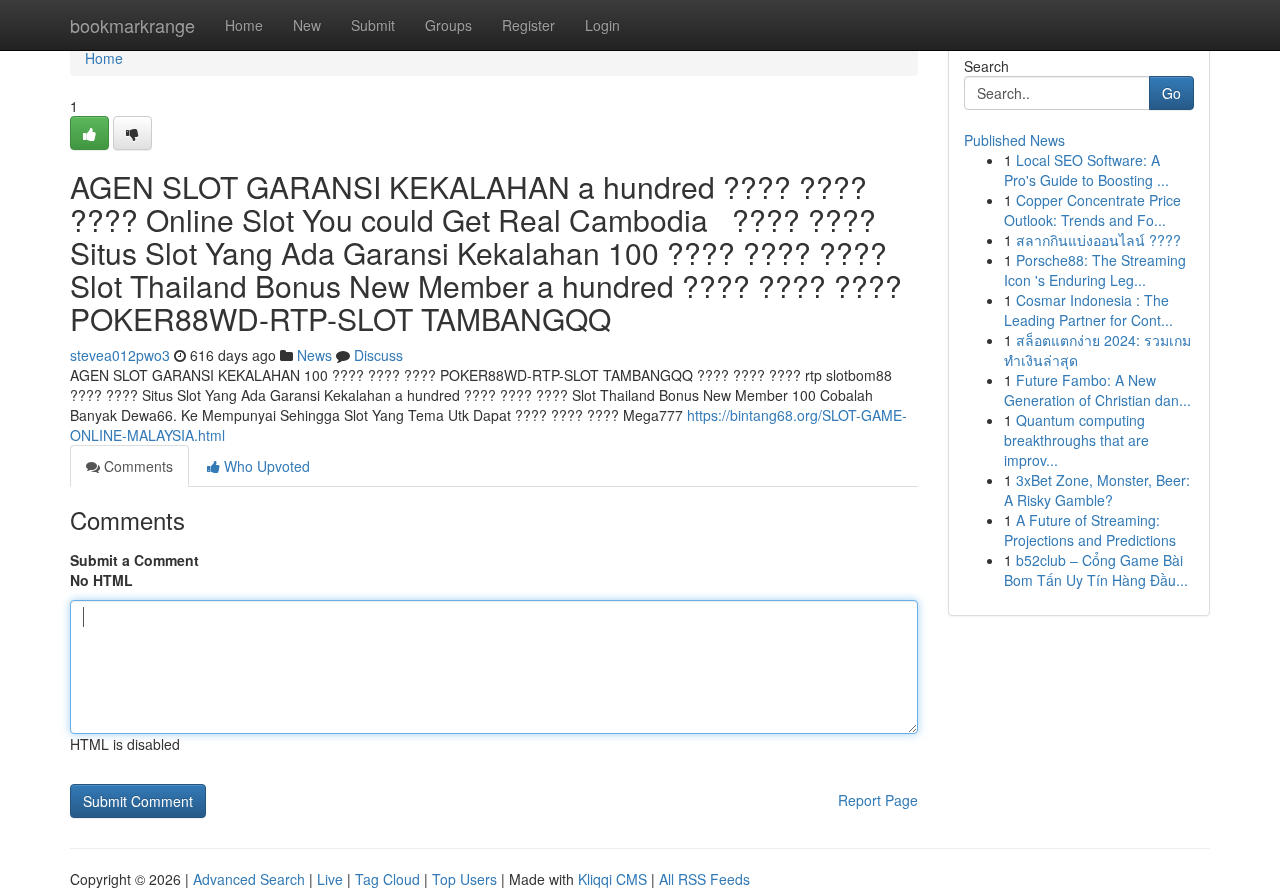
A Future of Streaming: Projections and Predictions (1090, 530)
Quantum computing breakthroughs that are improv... (1076, 440)
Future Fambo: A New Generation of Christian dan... (1097, 390)
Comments (136, 466)
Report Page (878, 800)
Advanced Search (249, 879)
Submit (373, 25)
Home (244, 25)
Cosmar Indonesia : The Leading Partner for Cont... (1088, 310)
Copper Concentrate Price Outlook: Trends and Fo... (1092, 210)
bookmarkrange (132, 25)
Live (330, 879)
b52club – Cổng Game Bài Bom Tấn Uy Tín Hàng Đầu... (1096, 570)
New (307, 25)
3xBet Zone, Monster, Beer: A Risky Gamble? (1097, 490)
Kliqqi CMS (612, 879)
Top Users (464, 879)
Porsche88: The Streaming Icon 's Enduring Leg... (1095, 270)
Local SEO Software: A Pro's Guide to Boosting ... (1086, 170)
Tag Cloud (387, 879)
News (314, 355)
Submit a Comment (134, 560)
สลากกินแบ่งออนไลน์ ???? (1098, 240)
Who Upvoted (265, 466)
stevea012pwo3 (120, 355)
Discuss (378, 355)
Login (602, 25)
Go (1171, 93)
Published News (1014, 140)
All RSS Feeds (704, 879)
